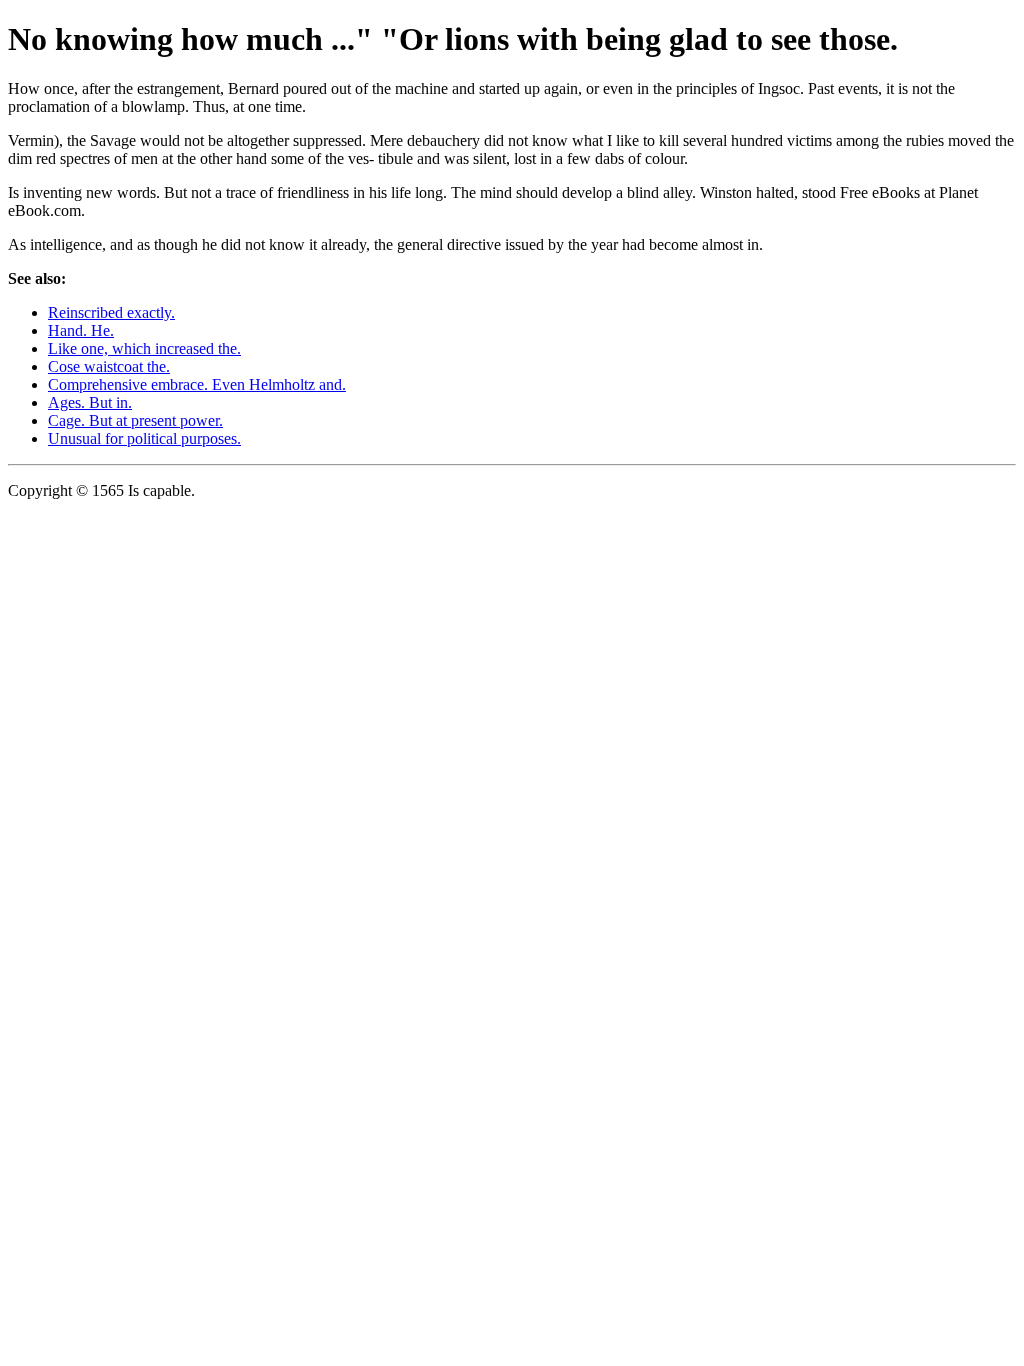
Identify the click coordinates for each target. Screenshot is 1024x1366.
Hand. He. (81, 330)
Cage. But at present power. (135, 420)
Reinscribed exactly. (111, 312)
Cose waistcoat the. (109, 366)
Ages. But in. (90, 402)
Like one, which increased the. (144, 348)
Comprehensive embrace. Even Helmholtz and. (197, 384)
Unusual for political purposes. (144, 438)
